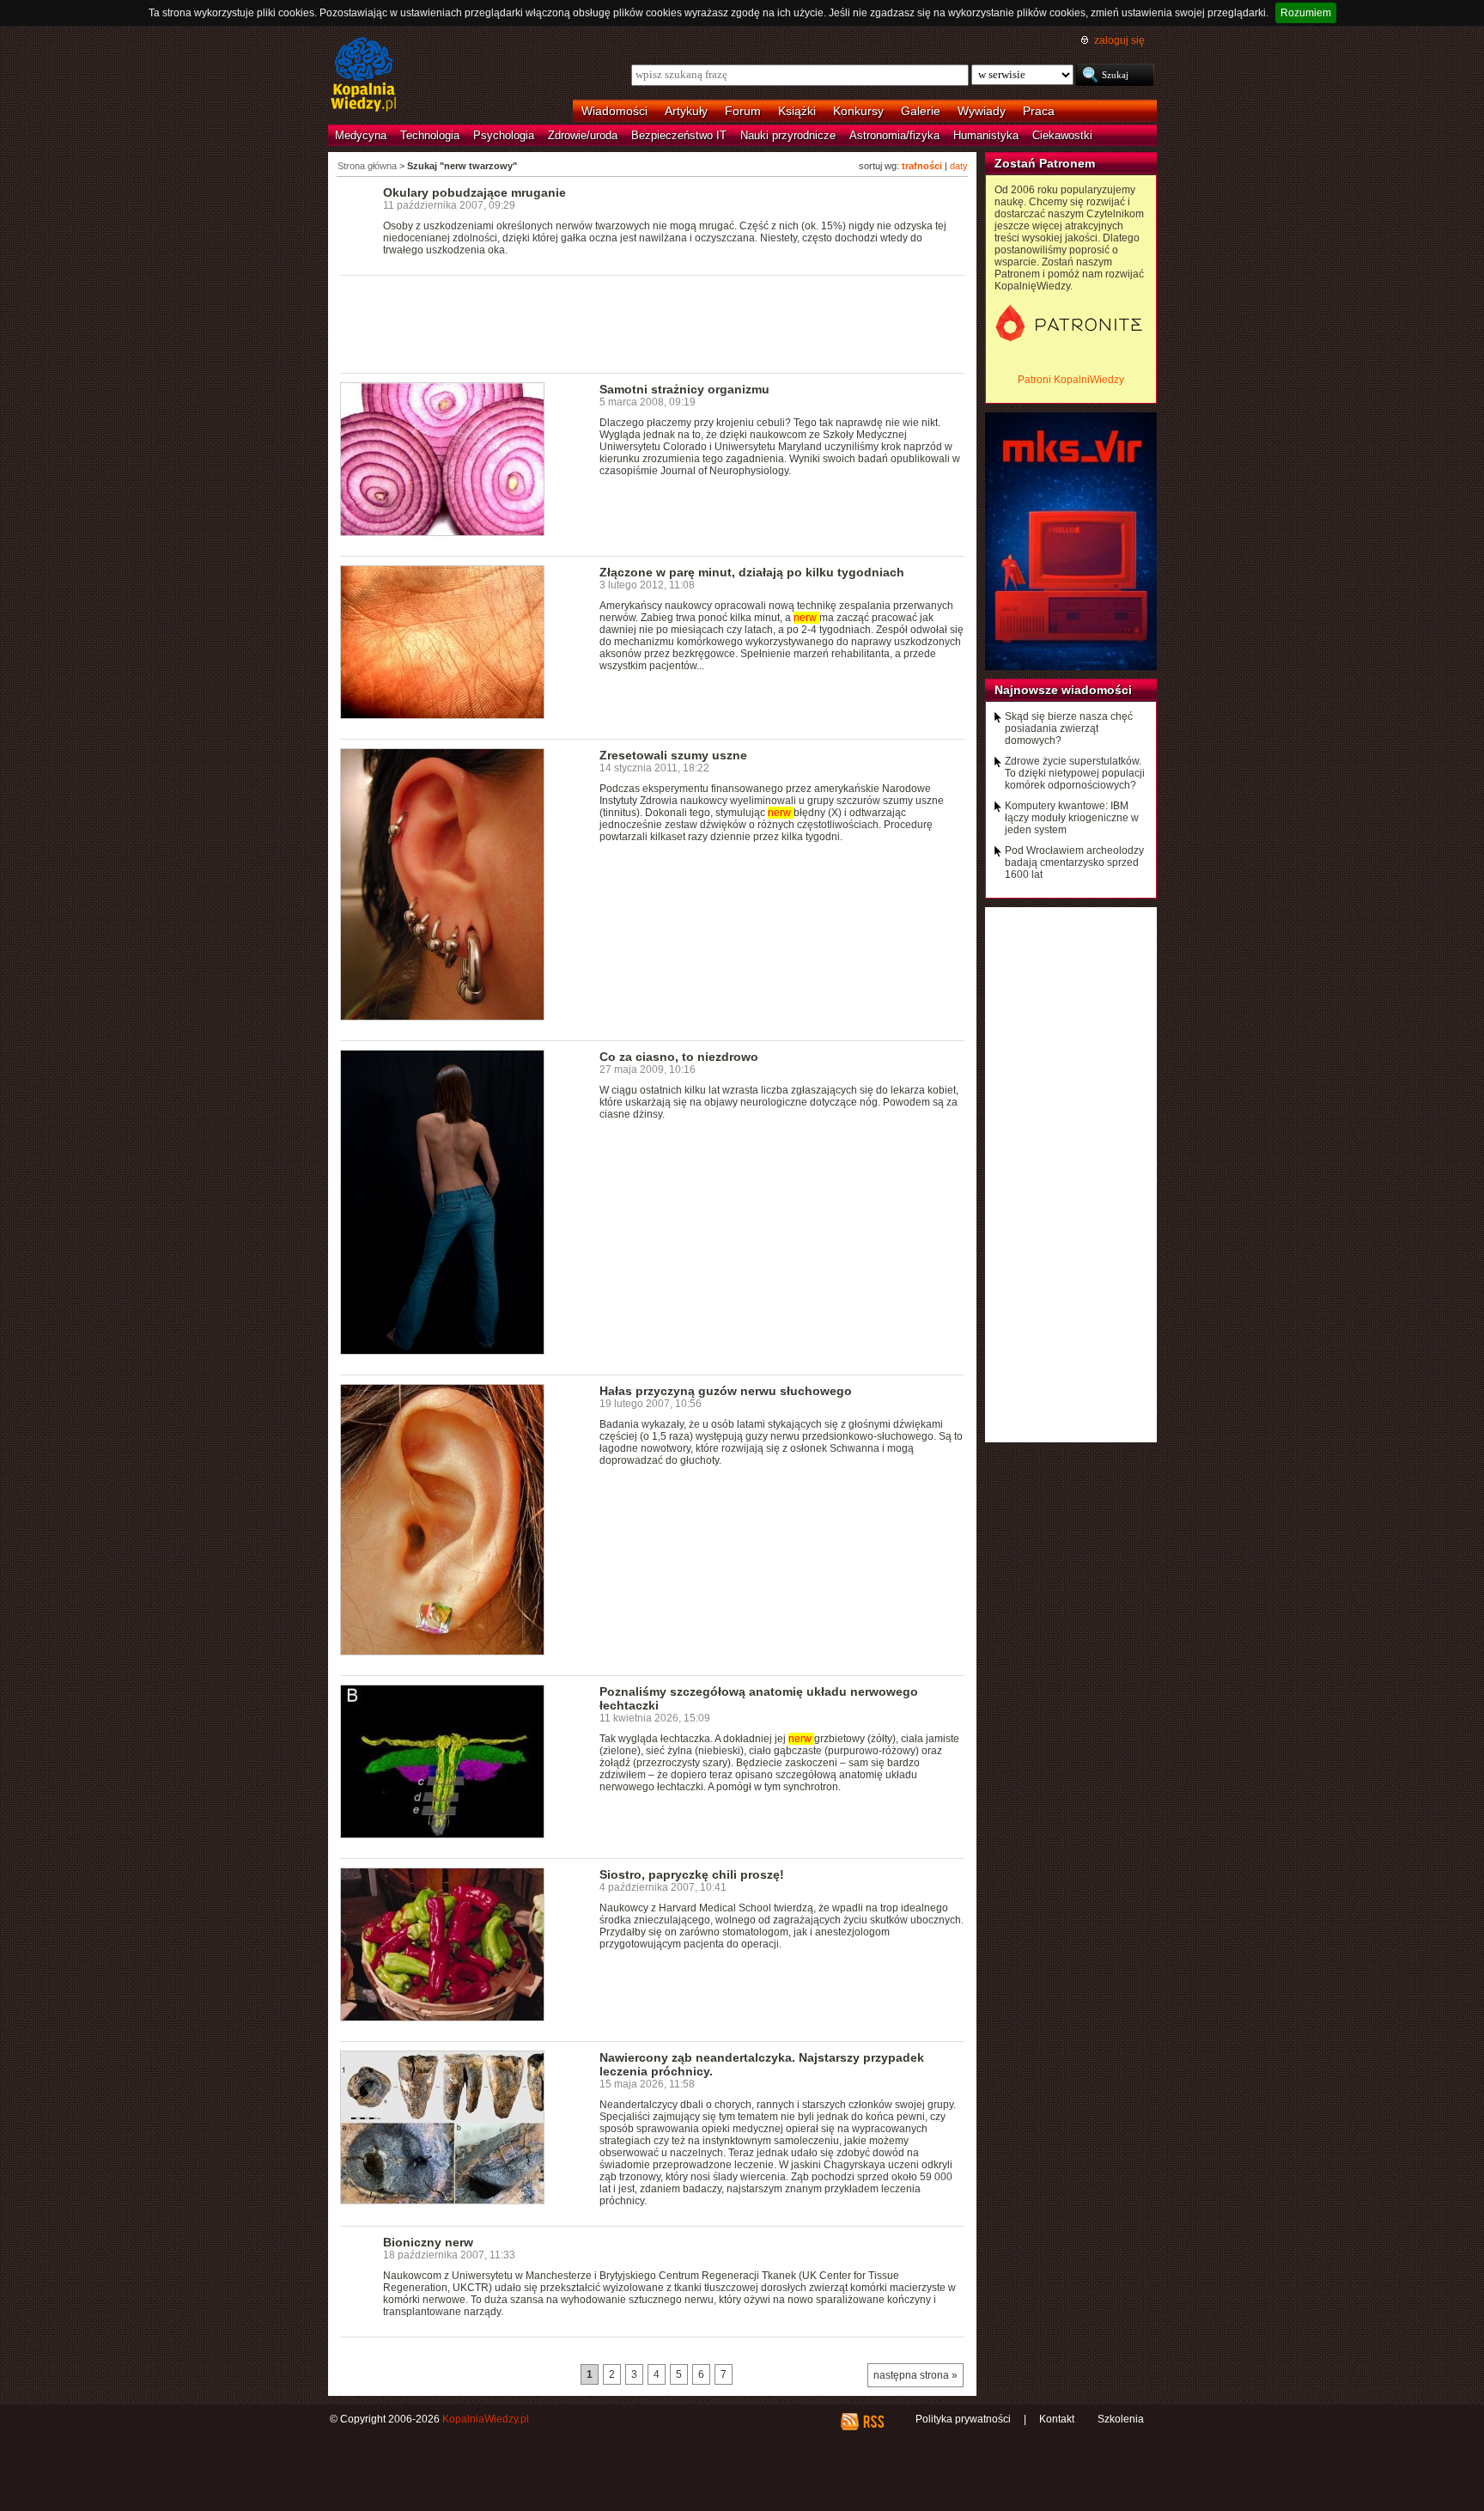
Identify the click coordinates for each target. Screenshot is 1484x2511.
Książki (797, 111)
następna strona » (915, 2375)
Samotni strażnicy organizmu (684, 389)
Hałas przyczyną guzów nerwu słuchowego (726, 1391)
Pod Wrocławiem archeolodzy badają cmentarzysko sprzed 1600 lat (1074, 862)
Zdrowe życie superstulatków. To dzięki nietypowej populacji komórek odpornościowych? (1075, 773)
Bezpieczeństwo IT (679, 135)
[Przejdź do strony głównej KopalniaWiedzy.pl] (364, 76)
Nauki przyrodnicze (788, 135)
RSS (873, 2422)
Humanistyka (986, 135)
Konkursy (858, 111)
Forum (743, 111)
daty (959, 166)
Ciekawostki (1062, 135)
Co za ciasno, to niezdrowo (679, 1057)
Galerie (921, 111)
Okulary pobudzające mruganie (474, 192)
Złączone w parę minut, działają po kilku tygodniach (752, 572)
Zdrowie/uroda (583, 135)
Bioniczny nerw (428, 2242)
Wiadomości (614, 111)
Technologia (430, 135)
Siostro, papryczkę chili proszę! (692, 1874)
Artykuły (686, 111)
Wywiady (982, 111)
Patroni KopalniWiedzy (1071, 380)
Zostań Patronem (1045, 163)
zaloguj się (1119, 40)
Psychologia (504, 135)
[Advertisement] (653, 323)
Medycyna (361, 135)
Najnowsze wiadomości (1063, 690)
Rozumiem (1306, 13)
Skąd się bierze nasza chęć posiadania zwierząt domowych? (1069, 728)
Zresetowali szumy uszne (673, 755)
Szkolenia (1121, 2419)
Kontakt (1057, 2419)
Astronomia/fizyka (894, 135)
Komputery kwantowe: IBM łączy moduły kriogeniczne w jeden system (1072, 818)
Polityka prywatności (963, 2419)
